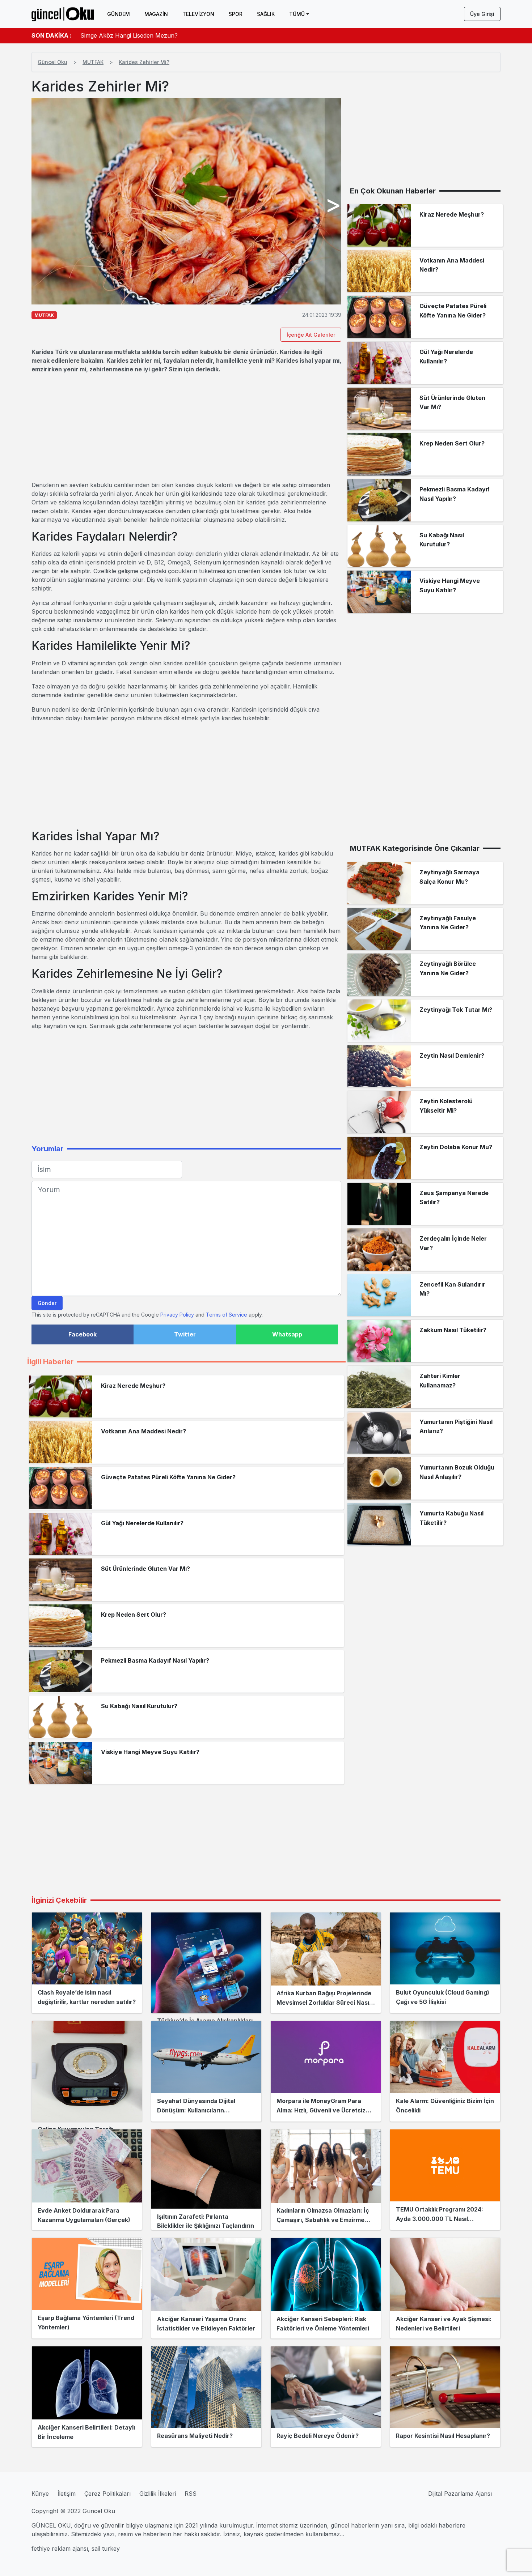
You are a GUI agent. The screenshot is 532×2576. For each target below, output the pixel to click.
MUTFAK (93, 62)
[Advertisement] (186, 427)
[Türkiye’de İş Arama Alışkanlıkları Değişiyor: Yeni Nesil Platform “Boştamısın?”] (206, 1963)
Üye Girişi (482, 14)
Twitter (185, 1334)
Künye (40, 2494)
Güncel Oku (52, 62)
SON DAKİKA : (52, 35)
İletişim (67, 2494)
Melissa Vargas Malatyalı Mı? (120, 35)
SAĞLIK (266, 14)
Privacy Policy (177, 1315)
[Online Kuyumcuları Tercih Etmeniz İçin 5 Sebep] (87, 2071)
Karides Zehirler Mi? (144, 62)
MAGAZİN (156, 14)
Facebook (83, 1334)
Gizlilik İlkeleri (158, 2494)
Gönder (47, 1303)
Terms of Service (227, 1315)
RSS (191, 2494)
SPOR (236, 14)
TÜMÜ (297, 14)
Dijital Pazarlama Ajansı (460, 2494)
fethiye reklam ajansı (60, 2549)
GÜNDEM (119, 14)
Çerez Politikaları (107, 2494)
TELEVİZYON (198, 14)
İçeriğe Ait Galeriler (311, 335)
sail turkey (106, 2549)
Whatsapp (287, 1334)
